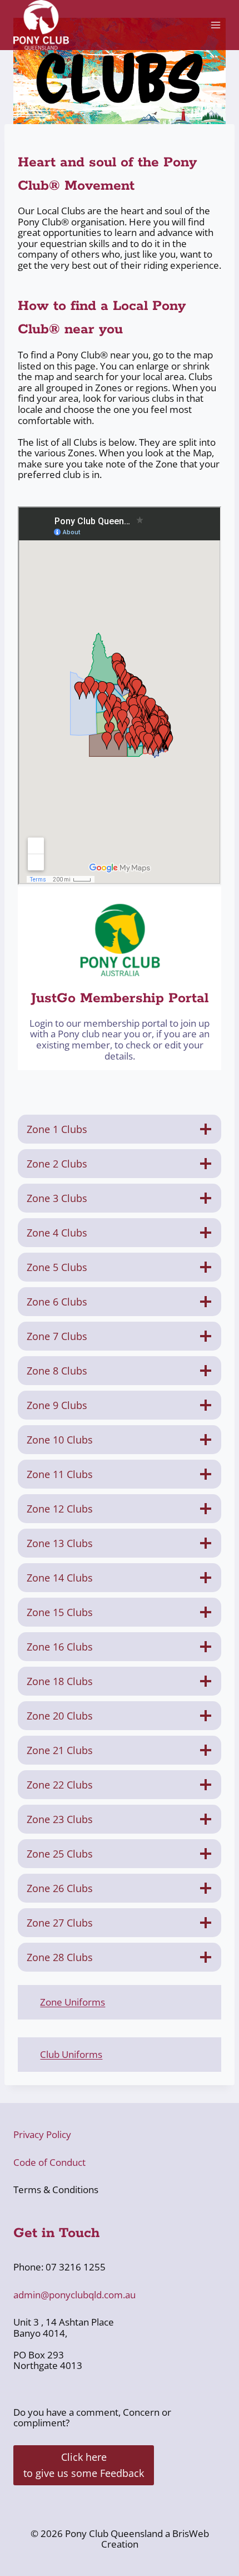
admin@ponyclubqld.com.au (74, 2295)
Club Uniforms (71, 2054)
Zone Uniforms (73, 2002)
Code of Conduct (49, 2162)
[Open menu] (215, 25)
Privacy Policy (42, 2134)
